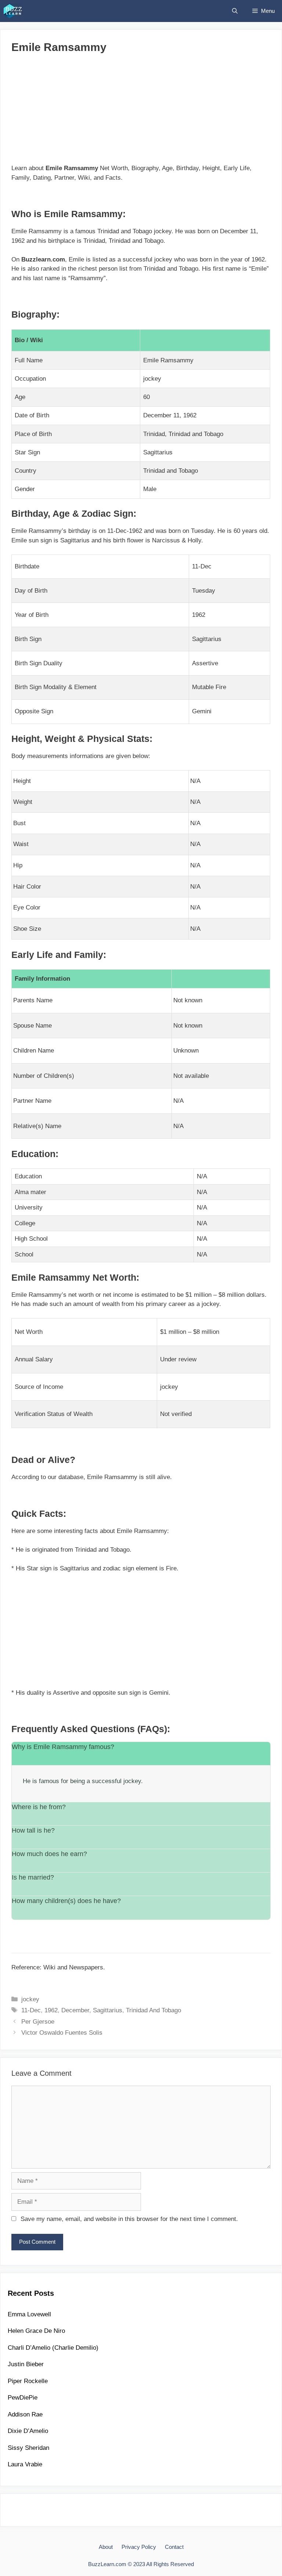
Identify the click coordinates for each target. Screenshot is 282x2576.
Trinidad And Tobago (153, 2010)
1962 (51, 2010)
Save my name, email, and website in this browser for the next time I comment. (129, 2219)
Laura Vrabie (25, 2464)
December (75, 2010)
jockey (30, 1999)
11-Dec (31, 2010)
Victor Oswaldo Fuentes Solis (62, 2033)
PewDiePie (23, 2398)
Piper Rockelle (28, 2381)
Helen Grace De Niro (36, 2331)
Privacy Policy (139, 2547)
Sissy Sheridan (28, 2448)
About (106, 2547)
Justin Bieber (26, 2364)
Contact (174, 2547)
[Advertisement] (141, 112)
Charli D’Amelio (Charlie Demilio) (53, 2348)
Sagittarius (108, 2010)
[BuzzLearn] (13, 11)
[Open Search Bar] (235, 11)
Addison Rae (25, 2414)
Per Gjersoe (38, 2022)
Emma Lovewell (29, 2314)
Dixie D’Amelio (28, 2431)
